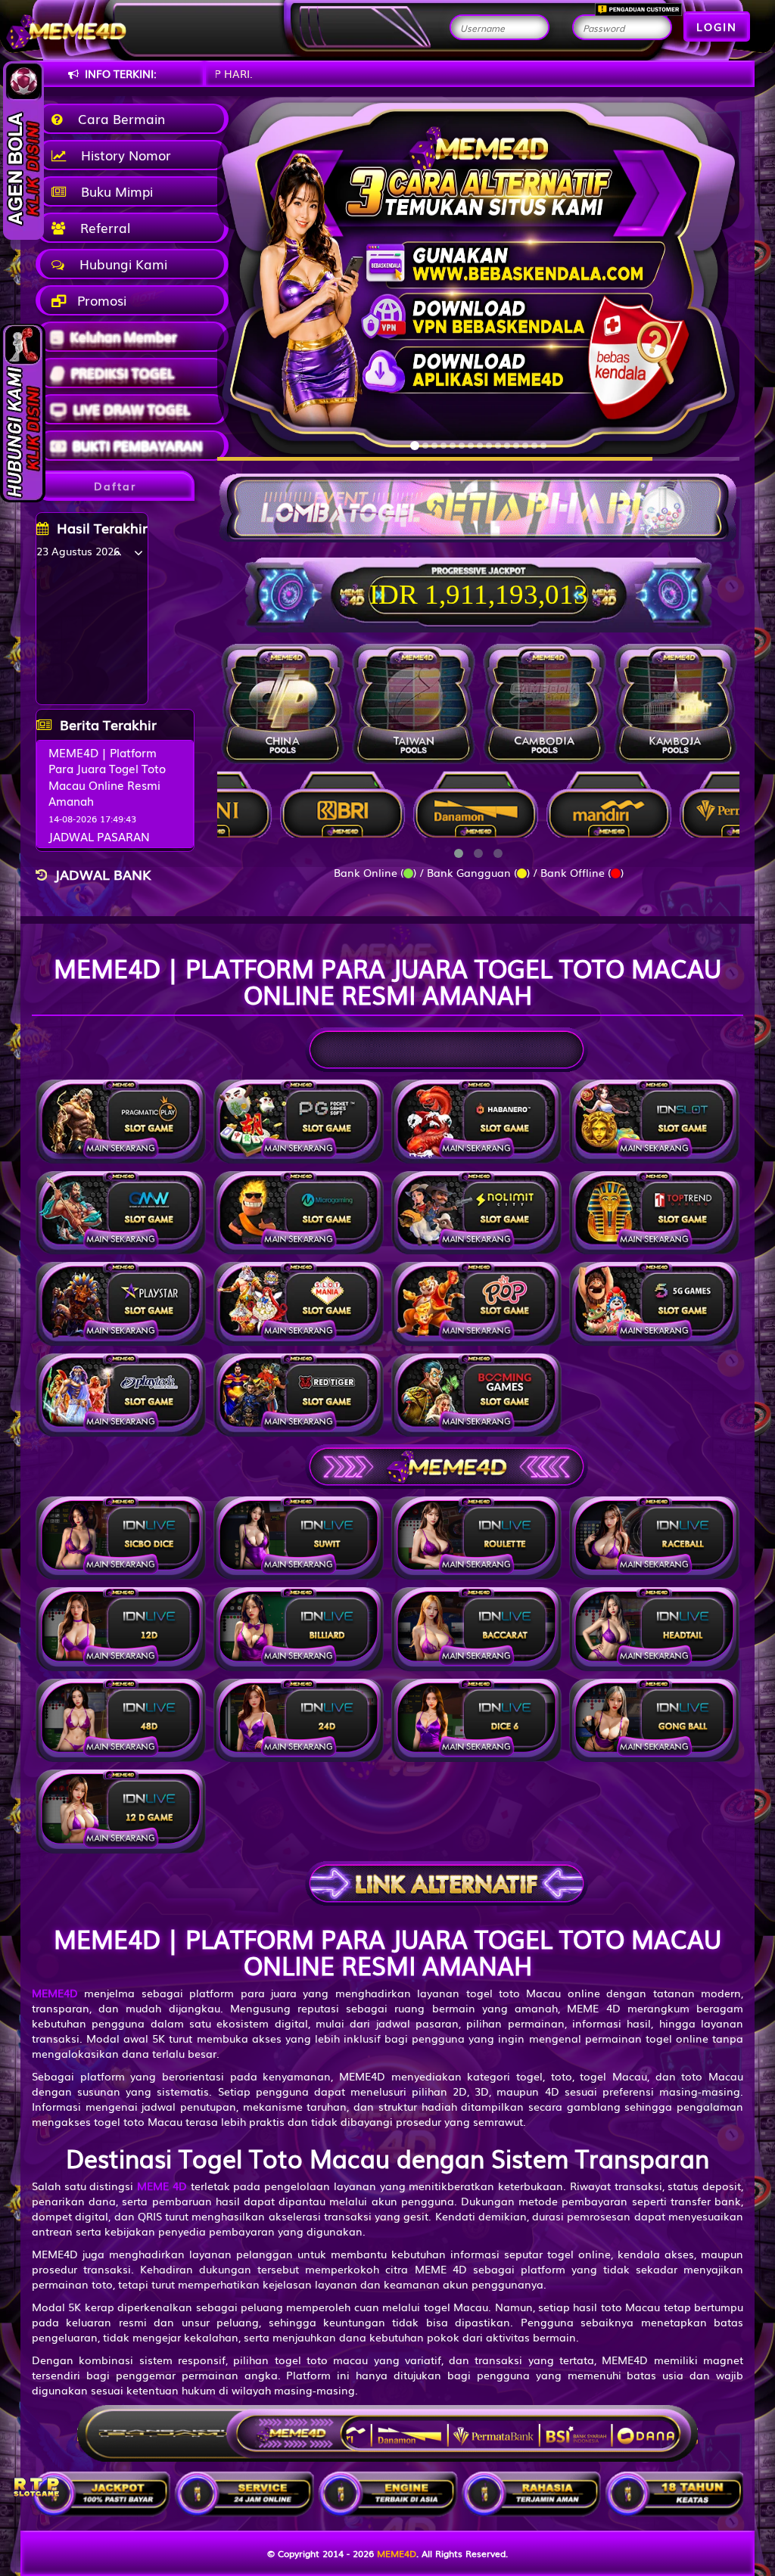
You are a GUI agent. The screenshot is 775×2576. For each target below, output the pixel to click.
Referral (101, 227)
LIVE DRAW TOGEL (132, 409)
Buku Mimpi (113, 191)
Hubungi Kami (120, 264)
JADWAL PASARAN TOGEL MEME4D (99, 844)
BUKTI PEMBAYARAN (137, 445)
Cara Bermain (118, 118)
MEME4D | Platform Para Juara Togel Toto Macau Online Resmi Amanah (107, 776)
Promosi (100, 300)
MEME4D (397, 2553)
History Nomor (122, 155)
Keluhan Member (124, 336)
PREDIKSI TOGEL (123, 373)
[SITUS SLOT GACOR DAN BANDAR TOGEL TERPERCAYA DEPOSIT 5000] (478, 500)
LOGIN (717, 26)
